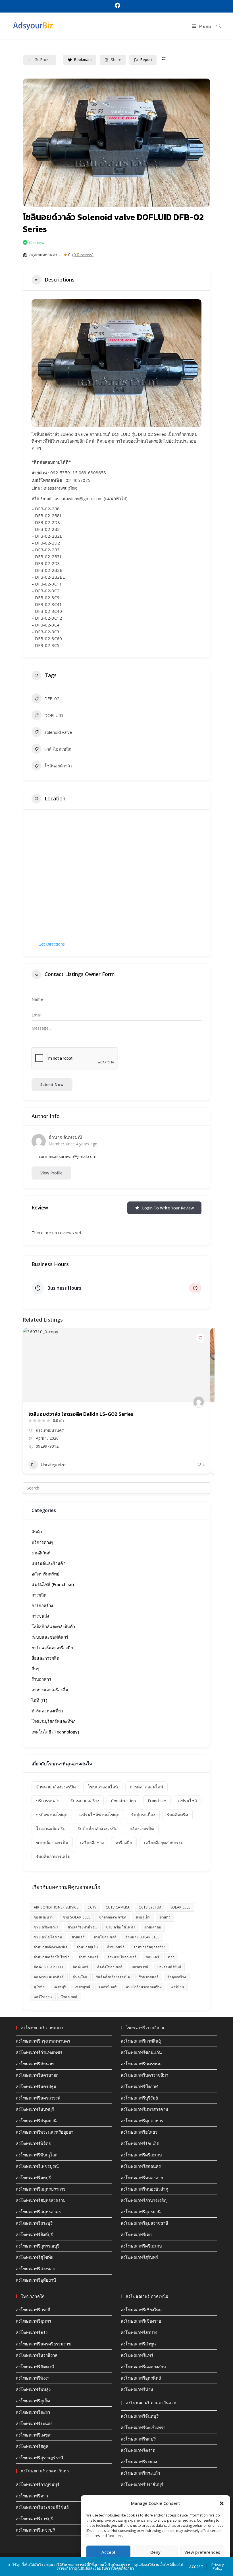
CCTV (92, 1907)
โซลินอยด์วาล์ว (58, 766)
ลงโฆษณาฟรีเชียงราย (141, 2321)
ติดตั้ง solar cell (49, 1967)
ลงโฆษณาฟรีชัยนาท (35, 2064)
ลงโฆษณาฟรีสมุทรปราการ (41, 2189)
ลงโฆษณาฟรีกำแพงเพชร (39, 2052)
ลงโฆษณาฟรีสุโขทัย (35, 2257)
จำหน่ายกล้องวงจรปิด (56, 1787)
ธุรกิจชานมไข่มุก (52, 1815)
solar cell (180, 1907)
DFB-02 (52, 699)
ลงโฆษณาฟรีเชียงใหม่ (141, 2310)
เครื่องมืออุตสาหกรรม (164, 1842)
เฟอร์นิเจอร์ (108, 1987)
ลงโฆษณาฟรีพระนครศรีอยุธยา (45, 2132)
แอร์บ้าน (177, 1987)
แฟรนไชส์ (188, 1801)
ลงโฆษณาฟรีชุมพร (34, 2321)
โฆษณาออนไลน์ (103, 1787)
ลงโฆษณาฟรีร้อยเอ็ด (140, 2143)
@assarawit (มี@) (60, 488)
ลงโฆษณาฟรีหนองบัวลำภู (144, 2189)
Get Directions (52, 944)
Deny (155, 2552)
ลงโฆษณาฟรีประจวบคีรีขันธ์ (42, 2507)
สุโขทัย (39, 1987)
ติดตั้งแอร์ (80, 1967)
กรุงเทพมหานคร (43, 254)
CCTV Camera (118, 1907)
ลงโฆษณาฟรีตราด (138, 2450)
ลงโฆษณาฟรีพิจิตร (33, 2143)
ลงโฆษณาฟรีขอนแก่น (141, 2052)
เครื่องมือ (124, 1842)
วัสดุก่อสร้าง (177, 1977)
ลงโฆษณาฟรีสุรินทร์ (139, 2257)
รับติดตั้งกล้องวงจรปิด (98, 1829)
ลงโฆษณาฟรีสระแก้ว (140, 2473)
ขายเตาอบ (153, 1927)
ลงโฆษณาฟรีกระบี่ (33, 2310)
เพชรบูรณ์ (82, 1987)
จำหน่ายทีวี (116, 1947)
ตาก (171, 1957)
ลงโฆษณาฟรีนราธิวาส (37, 2355)
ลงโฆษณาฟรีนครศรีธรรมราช (43, 2344)
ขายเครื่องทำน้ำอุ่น (82, 1927)
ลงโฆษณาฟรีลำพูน (138, 2344)
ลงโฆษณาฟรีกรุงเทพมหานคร (43, 2041)
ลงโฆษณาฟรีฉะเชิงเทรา (143, 2427)
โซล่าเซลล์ (69, 1997)
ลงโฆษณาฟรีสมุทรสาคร (38, 2212)
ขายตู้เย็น (143, 1917)
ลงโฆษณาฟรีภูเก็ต (33, 2401)
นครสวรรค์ (140, 1967)
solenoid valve (58, 732)
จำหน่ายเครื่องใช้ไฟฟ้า (52, 1957)
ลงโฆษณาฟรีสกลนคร (141, 2166)
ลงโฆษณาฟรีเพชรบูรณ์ (37, 2166)
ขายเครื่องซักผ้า (46, 1927)
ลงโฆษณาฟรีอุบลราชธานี (144, 2223)
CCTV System (150, 1907)
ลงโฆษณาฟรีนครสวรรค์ (38, 2098)
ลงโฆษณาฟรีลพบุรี (33, 2178)
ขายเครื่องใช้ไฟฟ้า (121, 1927)
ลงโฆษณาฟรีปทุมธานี (36, 2121)
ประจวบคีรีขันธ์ (169, 1967)
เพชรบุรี (60, 1987)
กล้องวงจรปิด (142, 1829)
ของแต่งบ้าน (44, 1917)
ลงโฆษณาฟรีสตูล (32, 2446)
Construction (123, 1801)
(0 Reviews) (83, 255)
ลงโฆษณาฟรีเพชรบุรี (35, 2530)
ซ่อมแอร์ (152, 1957)
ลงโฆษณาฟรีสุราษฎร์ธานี (39, 2458)
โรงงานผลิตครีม (51, 1829)
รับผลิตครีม (178, 1815)
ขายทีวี (165, 1917)
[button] (222, 2503)
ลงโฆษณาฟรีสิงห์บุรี (34, 2234)
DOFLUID (54, 715)
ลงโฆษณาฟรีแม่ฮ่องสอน (143, 2367)
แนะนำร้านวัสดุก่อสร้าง (144, 1987)
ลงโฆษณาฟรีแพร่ (137, 2355)
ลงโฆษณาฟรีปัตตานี (35, 2367)
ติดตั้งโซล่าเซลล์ (110, 1967)
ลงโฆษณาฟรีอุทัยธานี (36, 2280)
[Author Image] (199, 1402)
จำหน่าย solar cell (142, 1937)
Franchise (157, 1801)
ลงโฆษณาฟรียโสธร (139, 2132)
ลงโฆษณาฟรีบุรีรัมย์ (139, 2098)
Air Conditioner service (56, 1907)
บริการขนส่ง (47, 1801)
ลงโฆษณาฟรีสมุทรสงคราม (41, 2200)
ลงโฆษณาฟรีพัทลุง (33, 2389)
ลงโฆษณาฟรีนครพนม (141, 2064)
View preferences (202, 2552)
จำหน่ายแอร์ (88, 1957)
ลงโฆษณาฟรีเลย (136, 2234)
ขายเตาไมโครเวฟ (48, 1937)
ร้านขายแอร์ (149, 1977)
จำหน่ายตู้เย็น (87, 1947)
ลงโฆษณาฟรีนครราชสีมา (144, 2075)
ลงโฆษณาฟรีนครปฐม (36, 2086)
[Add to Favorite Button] (200, 1338)
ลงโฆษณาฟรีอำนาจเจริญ (144, 2200)
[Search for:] (217, 26)
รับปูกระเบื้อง (143, 1815)
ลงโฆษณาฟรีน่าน (137, 2389)
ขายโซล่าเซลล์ (105, 1937)
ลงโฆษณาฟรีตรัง (32, 2332)
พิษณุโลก (80, 1977)
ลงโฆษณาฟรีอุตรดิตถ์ (141, 2378)
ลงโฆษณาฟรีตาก (32, 2496)
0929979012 (47, 1446)
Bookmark (83, 59)
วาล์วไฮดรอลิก (58, 749)
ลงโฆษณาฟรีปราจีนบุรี (142, 2484)
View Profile (51, 1173)
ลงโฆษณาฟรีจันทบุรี (140, 2416)
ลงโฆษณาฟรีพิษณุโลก (37, 2155)
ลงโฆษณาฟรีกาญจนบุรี (38, 2484)
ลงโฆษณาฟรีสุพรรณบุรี (38, 2246)
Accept (109, 2552)
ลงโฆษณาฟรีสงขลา (34, 2435)
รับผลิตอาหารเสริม (53, 1856)
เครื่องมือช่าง (92, 1842)
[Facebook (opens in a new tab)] (117, 6)
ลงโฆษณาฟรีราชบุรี (34, 2519)
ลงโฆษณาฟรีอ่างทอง (35, 2269)
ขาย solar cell (77, 1917)
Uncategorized (54, 1465)
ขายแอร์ (78, 1937)
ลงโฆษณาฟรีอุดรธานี (141, 2212)
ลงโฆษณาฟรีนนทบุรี (35, 2109)
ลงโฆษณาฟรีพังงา (33, 2378)
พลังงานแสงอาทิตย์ (49, 1977)
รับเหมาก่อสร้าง (85, 1801)
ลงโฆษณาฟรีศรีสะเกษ (141, 2155)
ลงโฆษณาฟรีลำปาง (139, 2332)
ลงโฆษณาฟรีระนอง (34, 2423)
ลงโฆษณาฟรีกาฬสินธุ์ (141, 2041)
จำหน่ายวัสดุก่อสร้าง (149, 1947)
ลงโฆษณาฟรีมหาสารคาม (144, 2109)
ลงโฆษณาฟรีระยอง (139, 2462)
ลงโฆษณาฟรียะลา (33, 2412)
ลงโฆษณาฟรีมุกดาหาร (142, 2121)
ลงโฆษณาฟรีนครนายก (37, 2075)
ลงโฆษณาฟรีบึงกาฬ (139, 2086)
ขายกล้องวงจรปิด (52, 1842)
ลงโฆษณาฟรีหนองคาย (142, 2178)
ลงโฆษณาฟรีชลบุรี (138, 2439)
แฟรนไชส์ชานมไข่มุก (99, 1815)
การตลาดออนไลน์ (146, 1787)
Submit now (52, 1085)
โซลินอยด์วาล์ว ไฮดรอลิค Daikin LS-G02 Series (81, 1414)
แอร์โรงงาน (43, 1997)
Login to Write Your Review (168, 1208)
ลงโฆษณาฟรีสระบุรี (34, 2223)
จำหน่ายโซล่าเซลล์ (122, 1957)
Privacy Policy (218, 2566)
